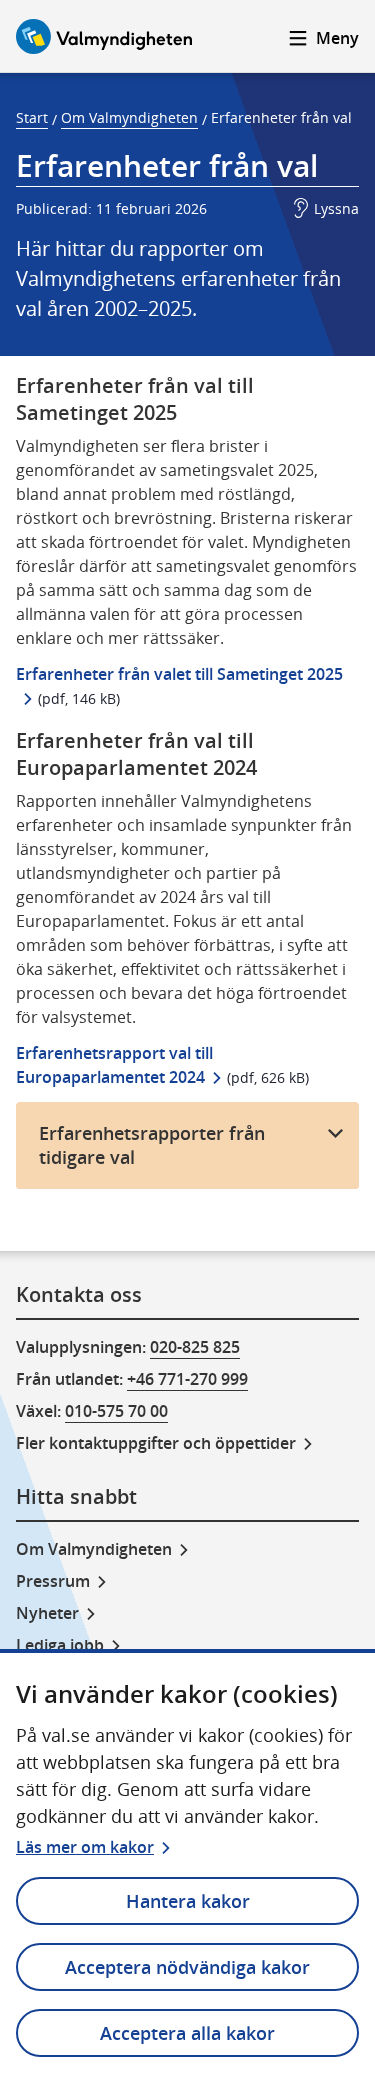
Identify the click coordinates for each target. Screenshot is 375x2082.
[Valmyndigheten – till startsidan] (104, 36)
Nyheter (47, 1613)
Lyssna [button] (336, 208)
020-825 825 (195, 1347)
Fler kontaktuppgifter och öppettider (156, 1443)
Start (32, 117)
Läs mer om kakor (85, 1847)
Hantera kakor (188, 1901)
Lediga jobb (60, 1645)
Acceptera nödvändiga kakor (187, 1967)
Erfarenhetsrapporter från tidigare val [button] (152, 1145)
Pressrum (53, 1581)
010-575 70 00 (116, 1411)
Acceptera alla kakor (187, 2033)
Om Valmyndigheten (129, 117)
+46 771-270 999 (187, 1379)
